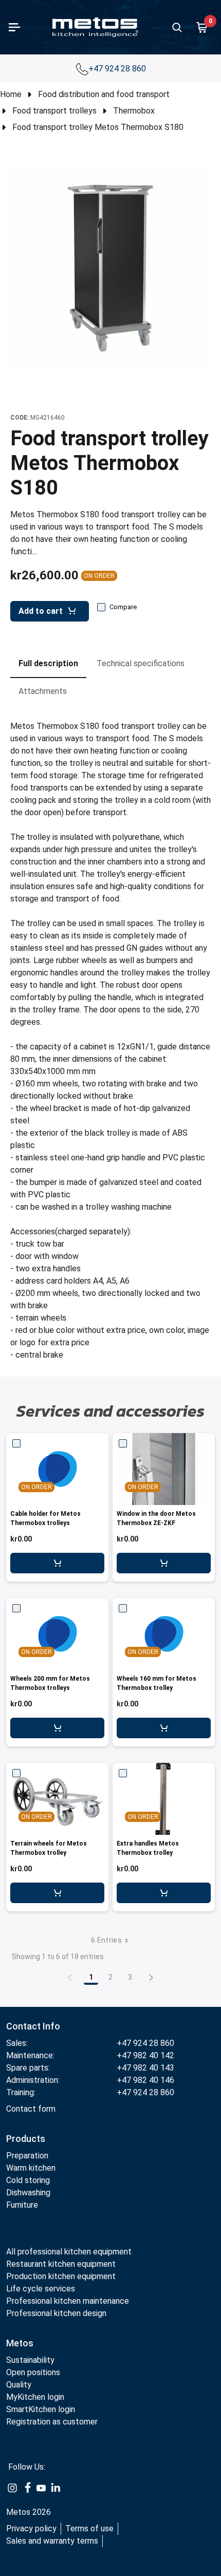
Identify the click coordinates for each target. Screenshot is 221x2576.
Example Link (12, 2488)
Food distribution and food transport (104, 94)
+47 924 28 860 (118, 69)
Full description (48, 663)
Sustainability (30, 2360)
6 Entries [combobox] (106, 1940)
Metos (20, 2343)
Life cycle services (41, 2289)
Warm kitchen (32, 2168)
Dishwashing (28, 2193)
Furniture (22, 2205)
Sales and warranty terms (52, 2541)
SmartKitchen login (41, 2409)
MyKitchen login (35, 2397)
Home (11, 94)
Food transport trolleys (54, 111)
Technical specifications (141, 663)
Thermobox (134, 111)
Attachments (43, 691)
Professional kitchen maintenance (68, 2301)
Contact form (31, 2109)
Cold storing (28, 2180)
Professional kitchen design (56, 2313)
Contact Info (33, 2026)
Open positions (33, 2372)
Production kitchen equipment (61, 2276)
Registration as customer (52, 2422)
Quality (19, 2385)
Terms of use (89, 2528)
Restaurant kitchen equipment (61, 2264)
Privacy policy (31, 2528)
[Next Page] (151, 1977)
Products (26, 2139)
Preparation (27, 2156)
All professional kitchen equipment (69, 2252)
